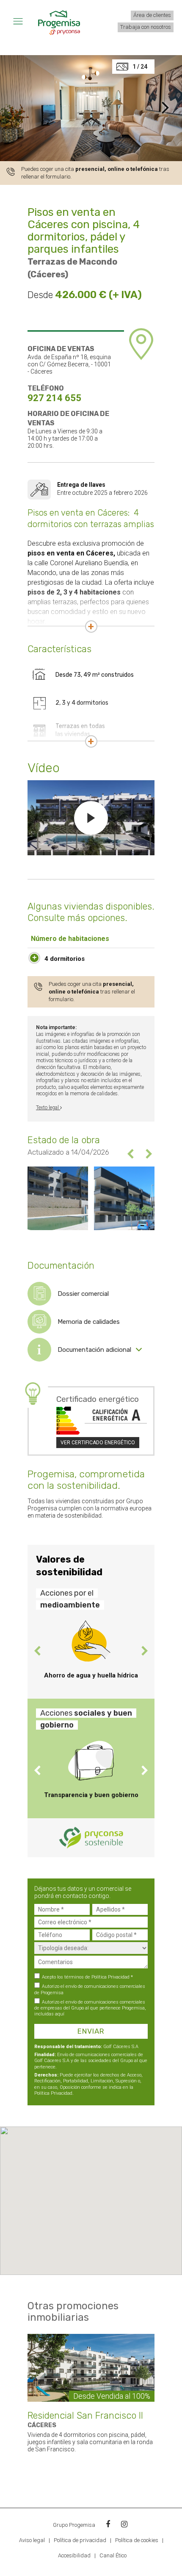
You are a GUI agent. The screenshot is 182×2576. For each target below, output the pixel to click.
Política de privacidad (80, 2540)
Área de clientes (152, 15)
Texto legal (48, 1108)
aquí (60, 2014)
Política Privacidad (110, 1977)
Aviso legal (32, 2540)
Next (148, 1154)
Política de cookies (137, 2540)
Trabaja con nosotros (146, 27)
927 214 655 (54, 398)
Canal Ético (113, 2555)
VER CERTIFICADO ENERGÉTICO (98, 1443)
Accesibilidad (75, 2555)
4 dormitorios (65, 959)
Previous (131, 1154)
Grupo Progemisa (74, 2525)
